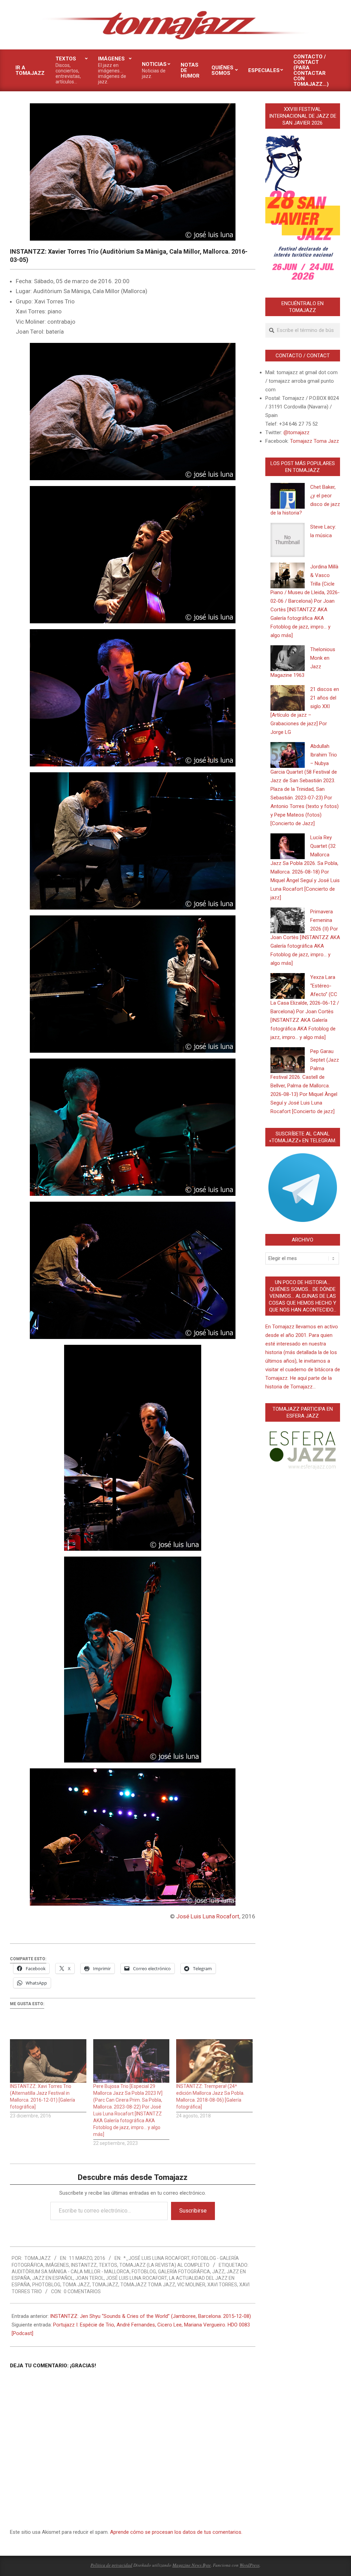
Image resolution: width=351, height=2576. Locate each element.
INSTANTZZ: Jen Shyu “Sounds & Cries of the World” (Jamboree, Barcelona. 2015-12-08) (150, 2316)
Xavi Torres (222, 2285)
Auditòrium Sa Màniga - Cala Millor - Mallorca (71, 2272)
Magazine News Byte (192, 2565)
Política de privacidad (111, 2565)
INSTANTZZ (84, 2265)
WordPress (250, 2565)
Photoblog (46, 2285)
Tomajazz (105, 2285)
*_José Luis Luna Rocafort (156, 2258)
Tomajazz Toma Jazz (148, 2285)
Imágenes (57, 2265)
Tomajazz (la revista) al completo (164, 2265)
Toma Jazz (76, 2285)
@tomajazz (296, 432)
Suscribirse (193, 2211)
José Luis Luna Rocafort (208, 1916)
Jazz (218, 2272)
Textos (108, 2265)
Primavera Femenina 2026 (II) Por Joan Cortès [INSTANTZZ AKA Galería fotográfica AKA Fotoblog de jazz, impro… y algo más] (305, 937)
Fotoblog (144, 2272)
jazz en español (53, 2278)
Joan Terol (90, 2278)
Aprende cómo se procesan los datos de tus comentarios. (176, 2532)
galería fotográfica (184, 2272)
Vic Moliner (191, 2285)
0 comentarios (82, 2291)
